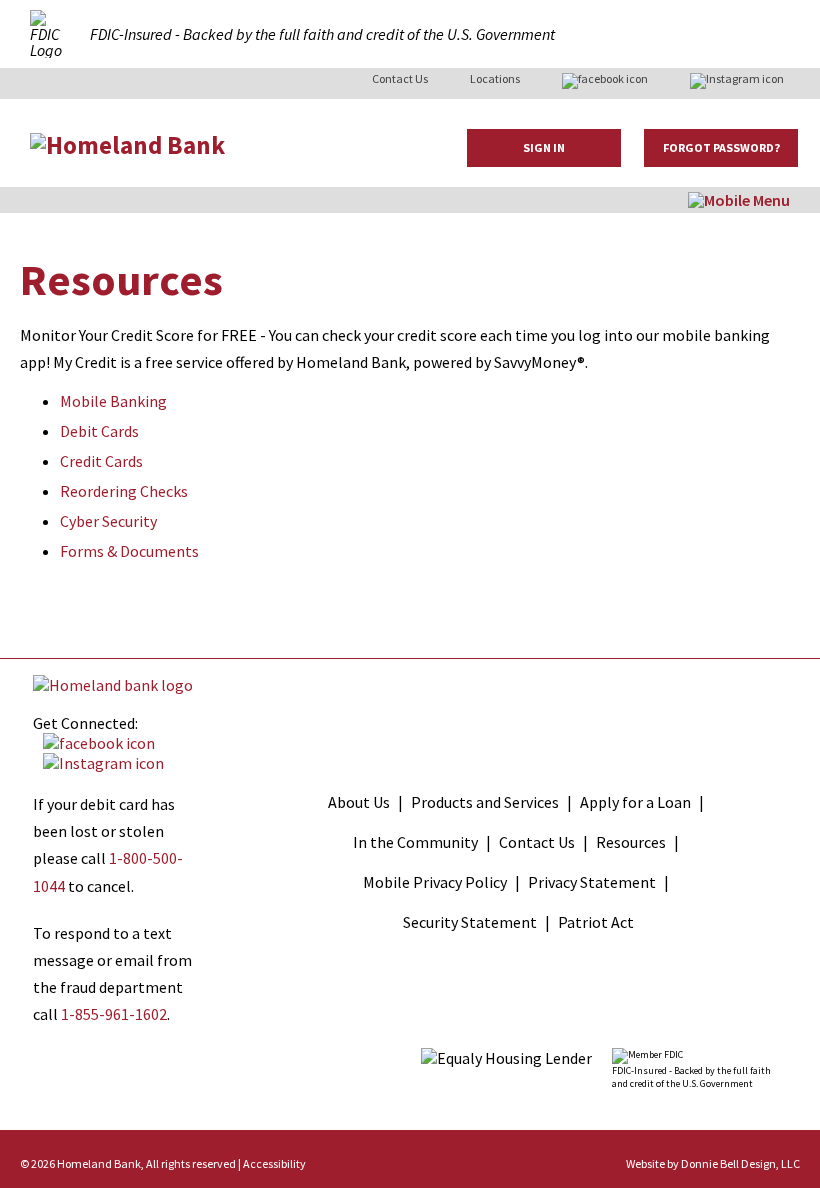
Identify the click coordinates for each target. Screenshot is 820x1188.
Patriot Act (596, 922)
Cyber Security (108, 521)
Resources (631, 842)
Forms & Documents (129, 551)
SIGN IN (544, 147)
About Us (359, 802)
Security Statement (470, 922)
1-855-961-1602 (114, 1014)
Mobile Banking (113, 401)
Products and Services (485, 802)
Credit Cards (101, 461)
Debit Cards (99, 431)
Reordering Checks (124, 491)
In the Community (415, 842)
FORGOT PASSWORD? (721, 147)
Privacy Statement (592, 882)
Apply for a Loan (635, 802)
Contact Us (400, 78)
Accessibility (274, 1163)
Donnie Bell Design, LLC (740, 1163)
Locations (495, 78)
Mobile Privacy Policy (435, 882)
